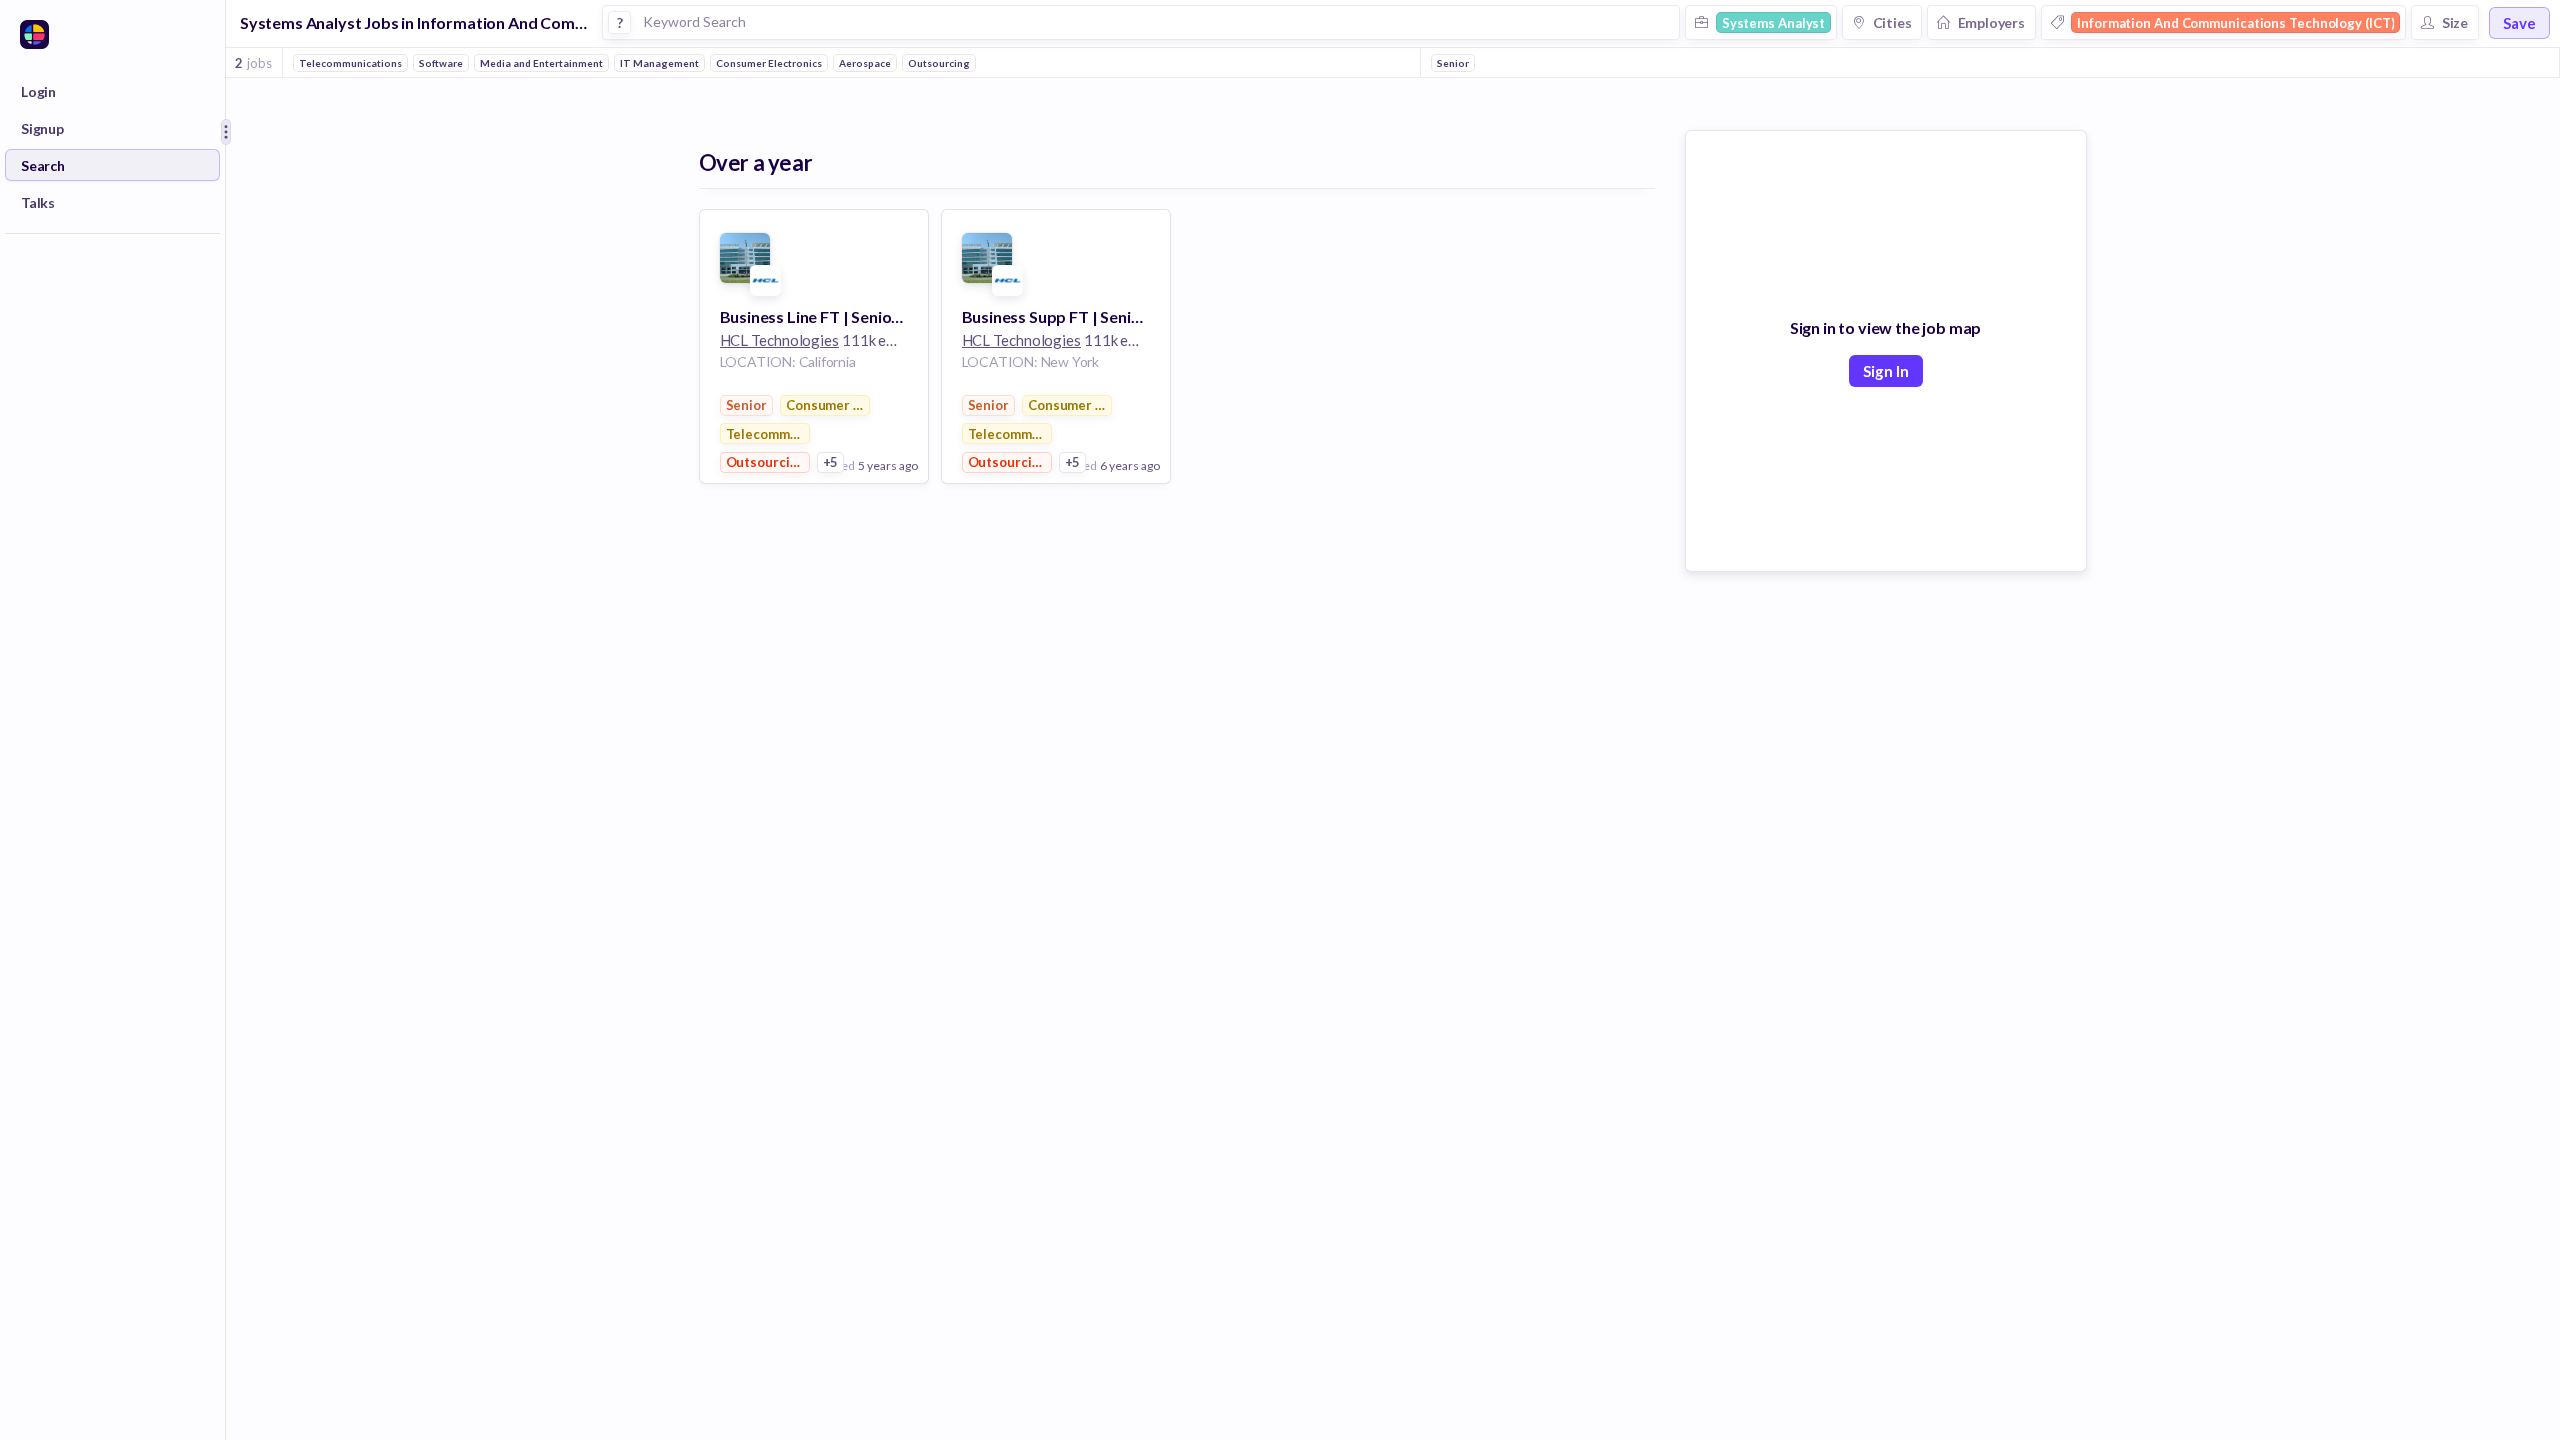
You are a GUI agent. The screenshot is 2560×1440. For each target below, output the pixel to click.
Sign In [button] (1886, 371)
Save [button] (2519, 23)
